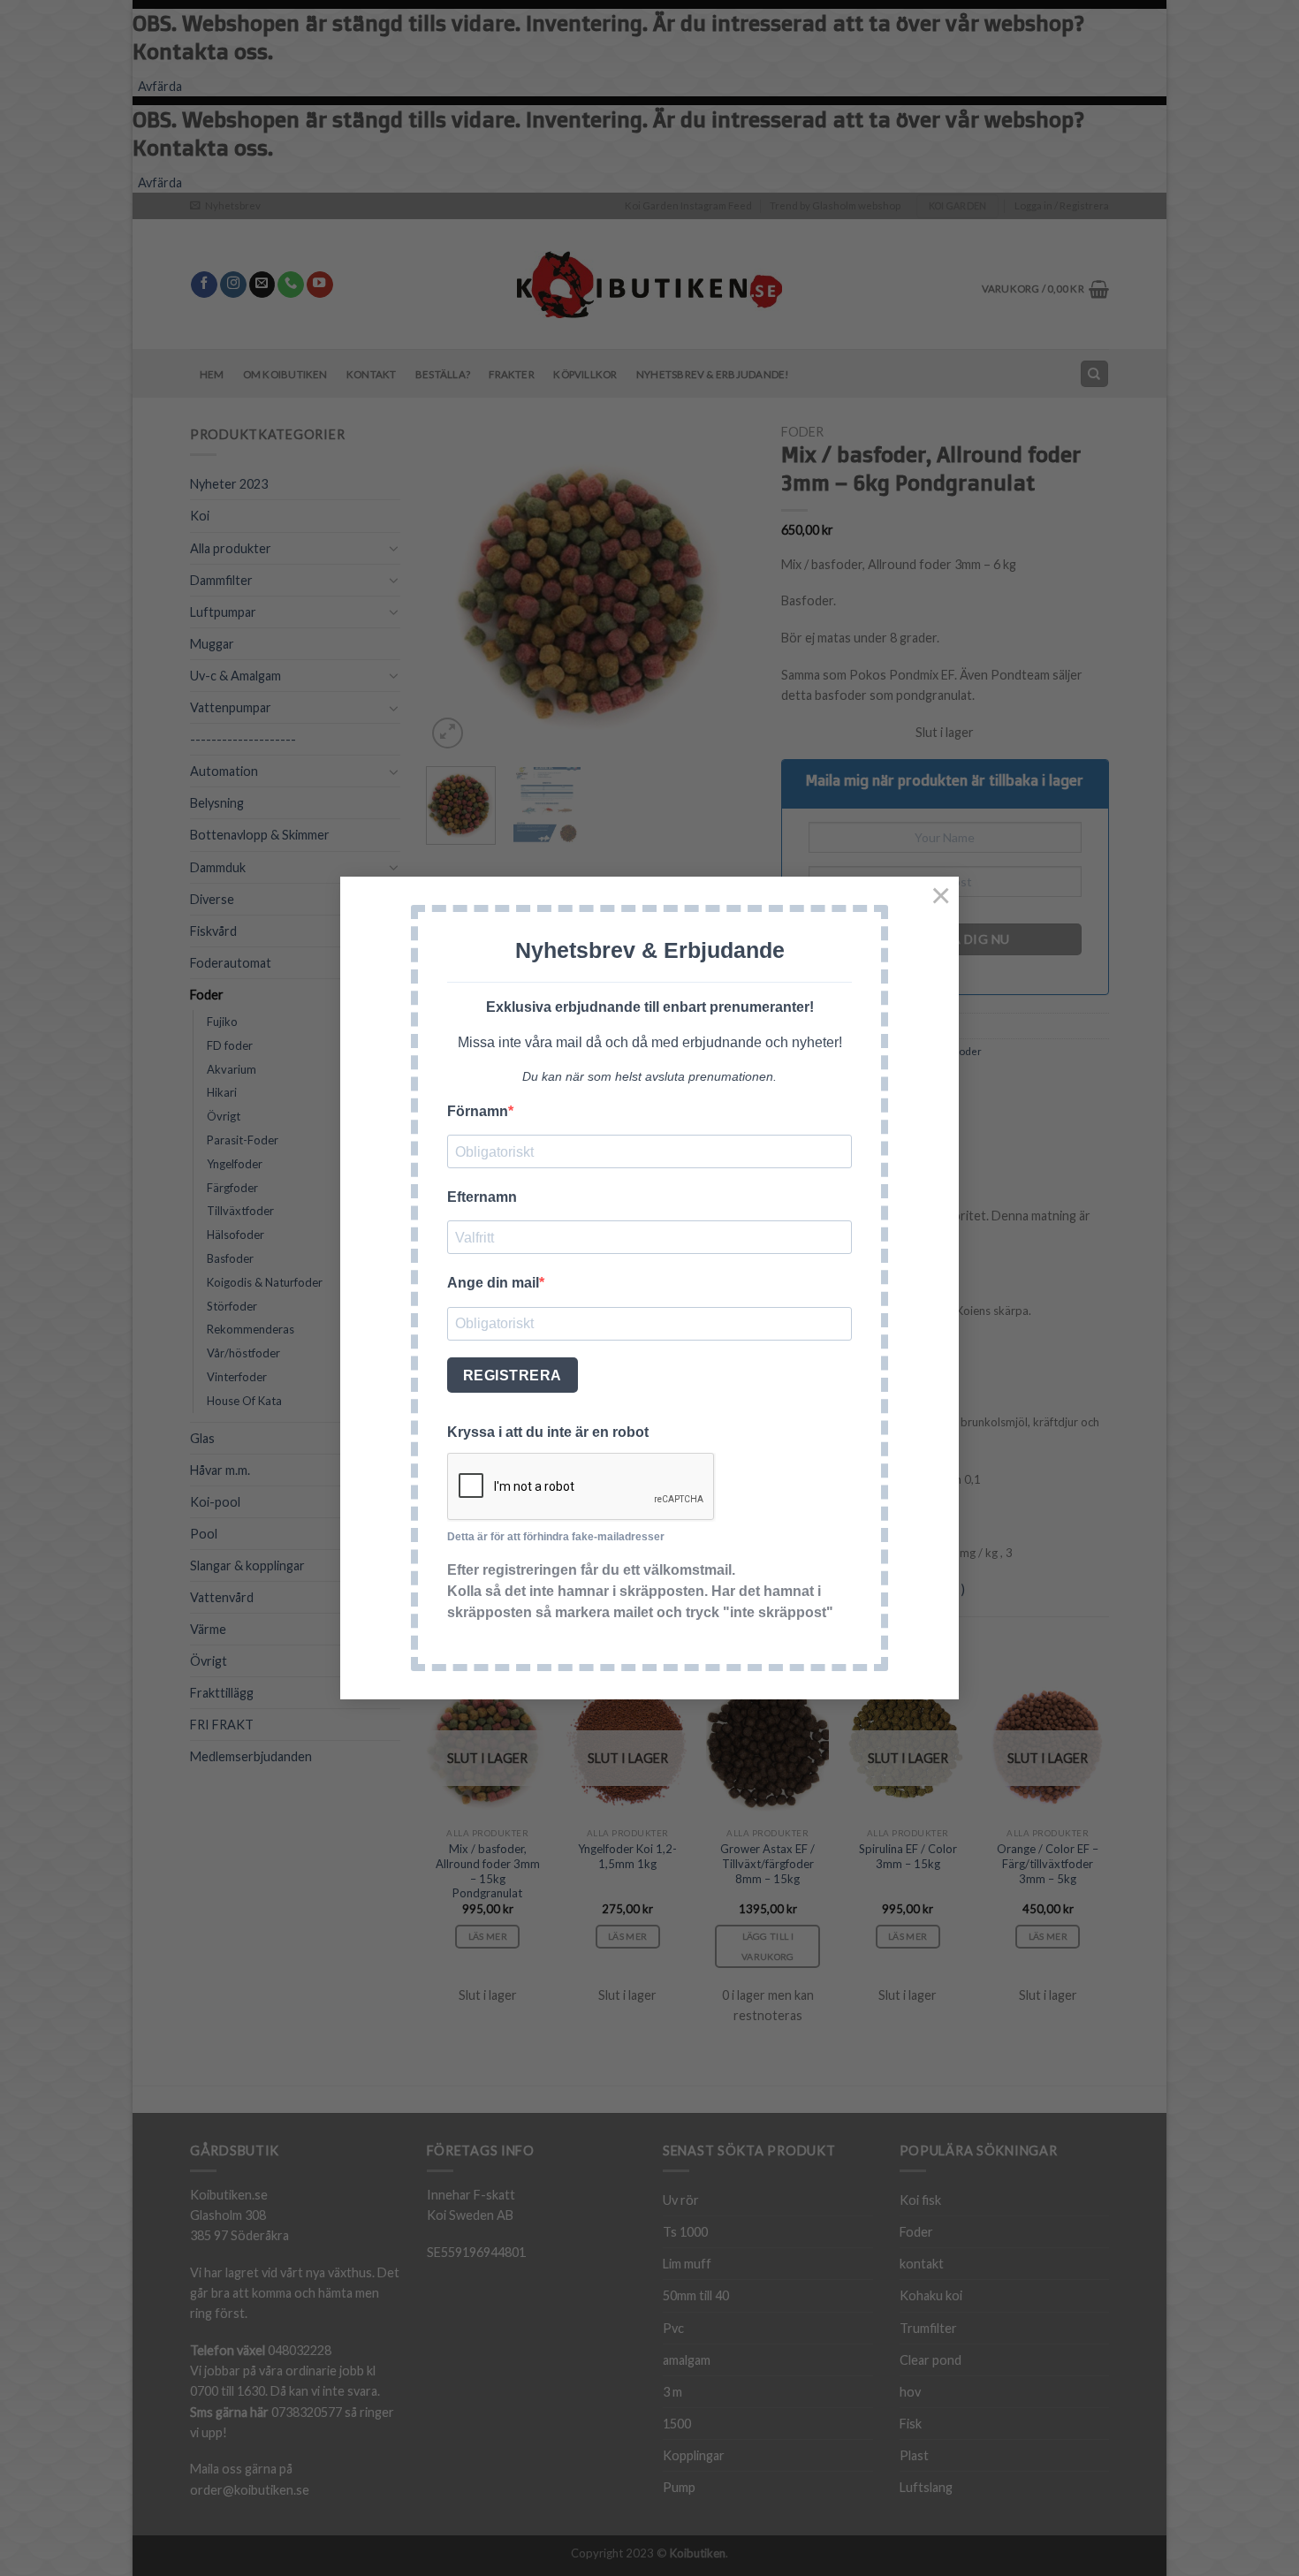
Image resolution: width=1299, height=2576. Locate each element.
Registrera (513, 1375)
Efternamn (482, 1197)
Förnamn (478, 1111)
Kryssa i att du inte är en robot (548, 1432)
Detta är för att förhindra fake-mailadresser (556, 1537)
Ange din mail (493, 1283)
